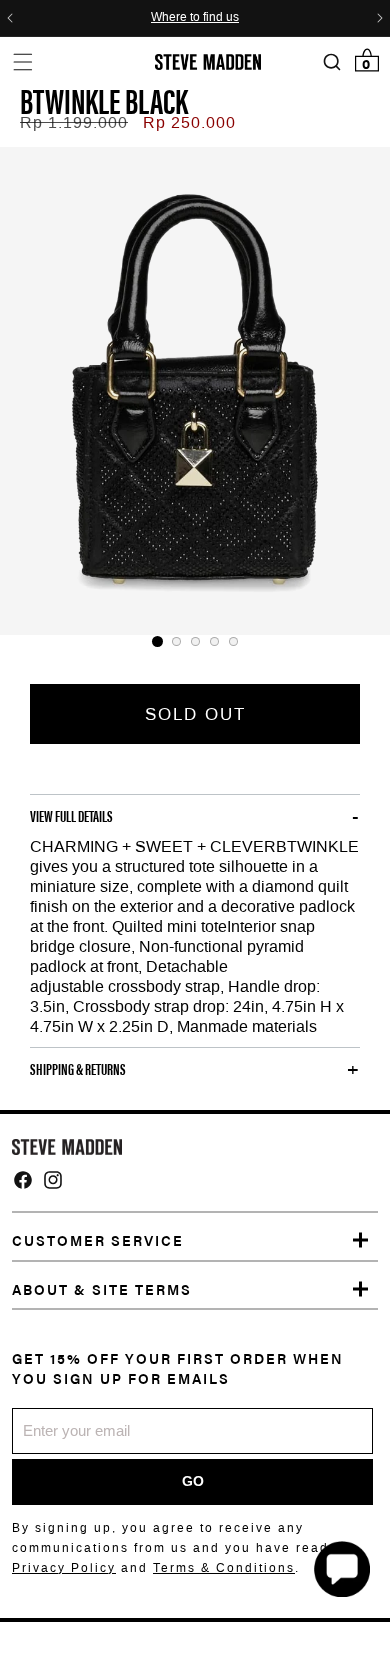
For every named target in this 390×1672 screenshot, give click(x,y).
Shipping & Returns (78, 1069)
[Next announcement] (380, 18)
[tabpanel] (195, 391)
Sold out (195, 714)
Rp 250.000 (189, 122)
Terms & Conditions (224, 1568)
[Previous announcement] (10, 18)
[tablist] (195, 641)
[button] (22, 61)
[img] (23, 1180)
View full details (71, 816)
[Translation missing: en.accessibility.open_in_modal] (195, 391)
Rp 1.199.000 (74, 122)
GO (193, 1481)
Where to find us (195, 18)
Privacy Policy (64, 1568)
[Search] (331, 62)
